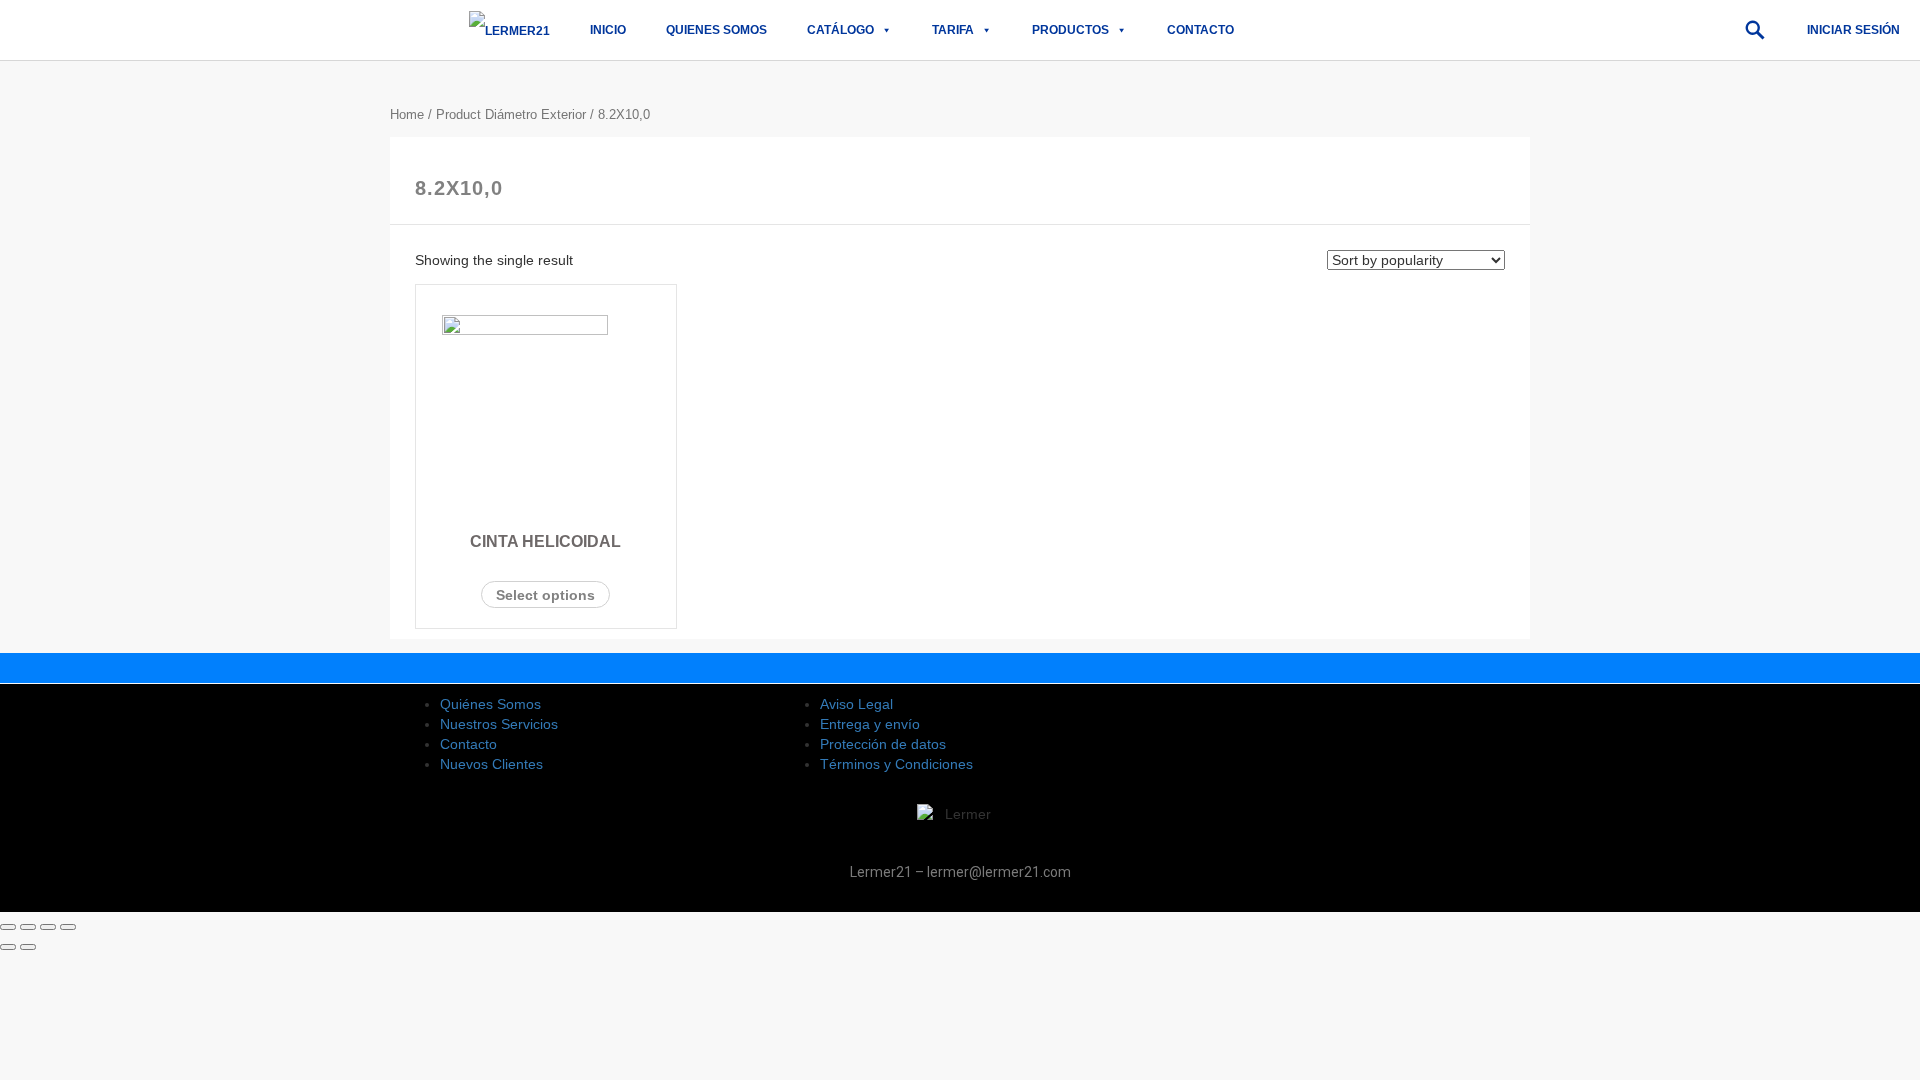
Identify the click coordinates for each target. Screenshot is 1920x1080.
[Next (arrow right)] (28, 947)
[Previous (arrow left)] (8, 947)
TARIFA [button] (953, 30)
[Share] (28, 927)
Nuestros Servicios (499, 724)
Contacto (1200, 30)
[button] (1755, 30)
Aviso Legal (856, 704)
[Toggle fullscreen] (48, 927)
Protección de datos (883, 744)
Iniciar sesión (1853, 30)
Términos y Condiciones (896, 764)
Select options (545, 595)
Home (407, 114)
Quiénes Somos (490, 704)
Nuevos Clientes (491, 764)
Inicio (608, 30)
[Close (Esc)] (8, 927)
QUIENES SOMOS (716, 30)
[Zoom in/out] (68, 927)
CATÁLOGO (840, 30)
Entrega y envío (870, 724)
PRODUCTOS (1070, 30)
